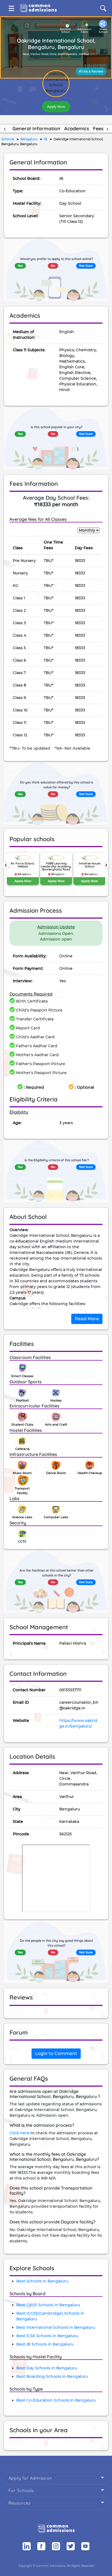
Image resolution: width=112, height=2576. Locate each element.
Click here (19, 2133)
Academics (77, 129)
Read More (87, 1319)
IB (46, 139)
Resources (56, 2503)
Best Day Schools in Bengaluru (47, 2368)
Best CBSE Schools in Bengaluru (48, 2305)
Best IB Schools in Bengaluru (45, 2344)
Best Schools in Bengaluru (42, 2281)
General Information (36, 129)
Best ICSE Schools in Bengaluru (47, 2336)
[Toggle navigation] (11, 8)
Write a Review (91, 71)
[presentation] (6, 865)
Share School (103, 31)
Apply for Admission (56, 2478)
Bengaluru (29, 139)
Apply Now (56, 107)
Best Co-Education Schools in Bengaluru (56, 2400)
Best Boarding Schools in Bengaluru (52, 2376)
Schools (8, 139)
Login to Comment (56, 2053)
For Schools (56, 2490)
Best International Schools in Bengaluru (56, 2327)
